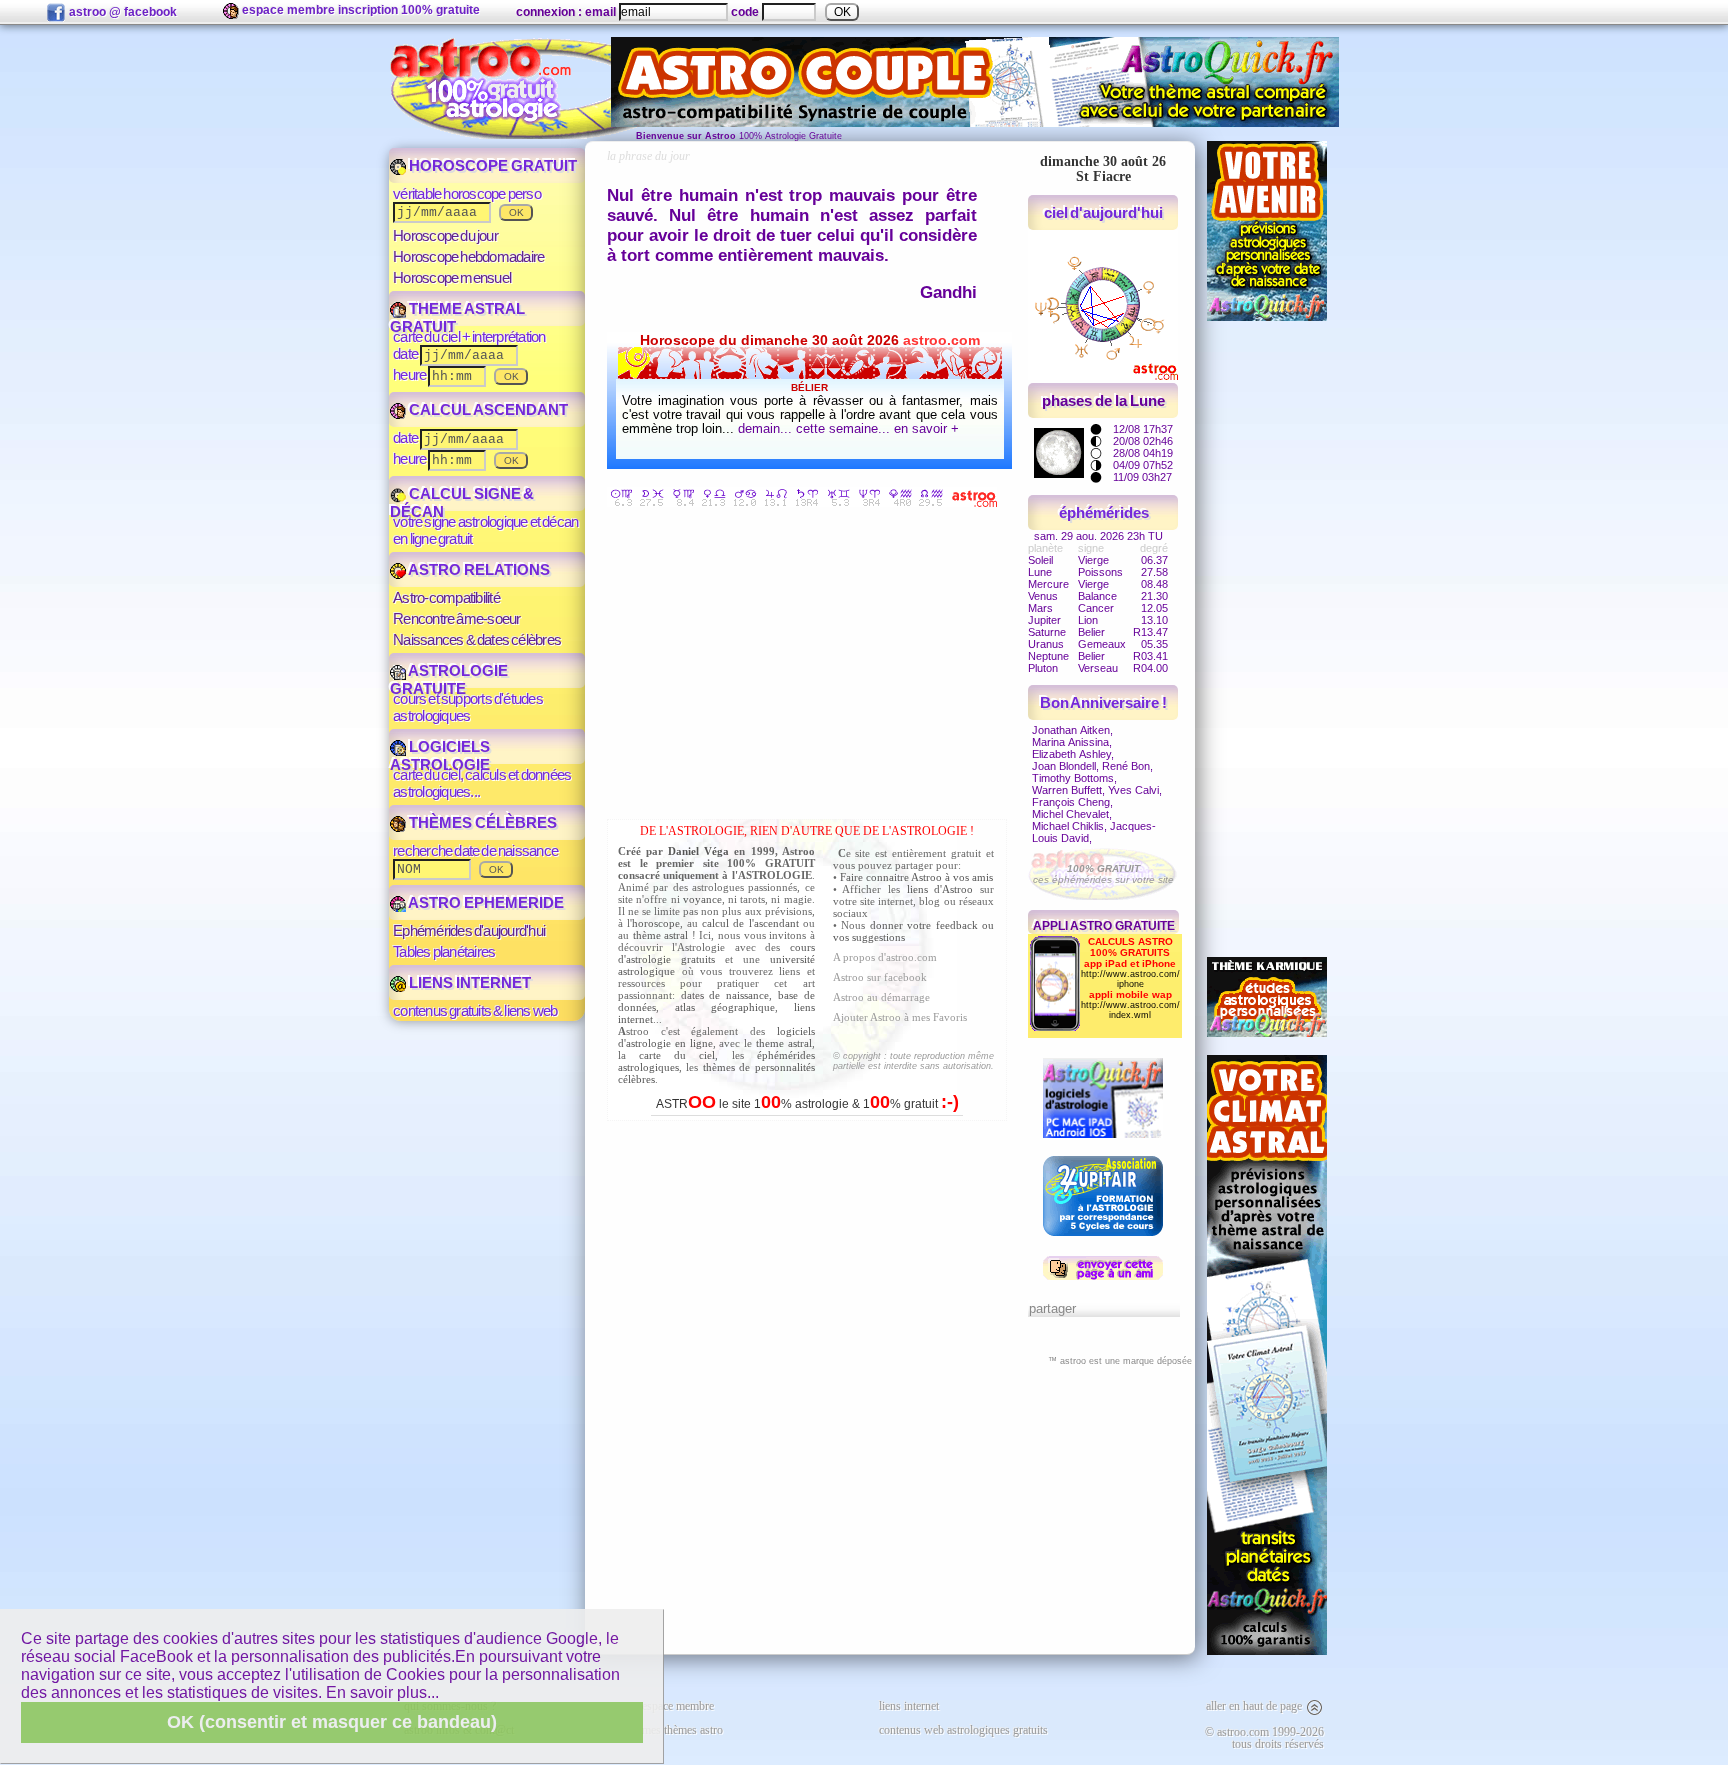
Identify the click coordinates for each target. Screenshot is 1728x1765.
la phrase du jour (648, 156)
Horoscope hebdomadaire (468, 256)
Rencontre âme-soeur (457, 618)
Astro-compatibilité (446, 597)
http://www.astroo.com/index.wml (1130, 1010)
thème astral (661, 935)
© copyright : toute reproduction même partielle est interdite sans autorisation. (913, 1061)
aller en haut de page (1255, 1706)
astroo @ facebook (121, 12)
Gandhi (948, 292)
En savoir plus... (382, 1692)
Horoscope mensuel (452, 277)
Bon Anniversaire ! (1104, 702)
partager (1052, 1308)
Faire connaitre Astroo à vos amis (916, 877)
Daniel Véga (698, 851)
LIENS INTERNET (468, 982)
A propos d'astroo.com (885, 957)
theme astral (784, 1043)
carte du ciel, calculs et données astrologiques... (482, 783)
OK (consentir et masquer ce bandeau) (332, 1722)
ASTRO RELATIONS (478, 569)
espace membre (678, 1706)
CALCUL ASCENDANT (487, 409)
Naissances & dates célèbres (477, 639)
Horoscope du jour (445, 235)
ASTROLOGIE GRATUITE (449, 679)
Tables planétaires (444, 951)
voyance (702, 899)
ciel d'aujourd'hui (1104, 212)
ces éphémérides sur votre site (1103, 874)
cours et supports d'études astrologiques (468, 707)
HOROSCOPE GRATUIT (491, 165)
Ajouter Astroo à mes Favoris (900, 1017)
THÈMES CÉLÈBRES (481, 822)
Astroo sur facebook (880, 977)
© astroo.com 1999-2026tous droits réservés (1264, 1738)
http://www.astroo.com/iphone (1130, 979)
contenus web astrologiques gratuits (963, 1730)
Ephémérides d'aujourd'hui (469, 930)
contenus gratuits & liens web (475, 1010)
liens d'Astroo (940, 889)
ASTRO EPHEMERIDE (485, 902)
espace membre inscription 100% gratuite (359, 10)
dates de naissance (725, 995)
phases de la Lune (1103, 400)
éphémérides (1104, 512)
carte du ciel (677, 1055)
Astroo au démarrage (881, 997)
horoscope (656, 923)
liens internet (909, 1706)
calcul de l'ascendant (750, 923)
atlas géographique (725, 1007)
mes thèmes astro (682, 1730)
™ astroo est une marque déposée (1120, 1361)
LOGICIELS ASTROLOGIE (440, 755)
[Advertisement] (812, 667)
